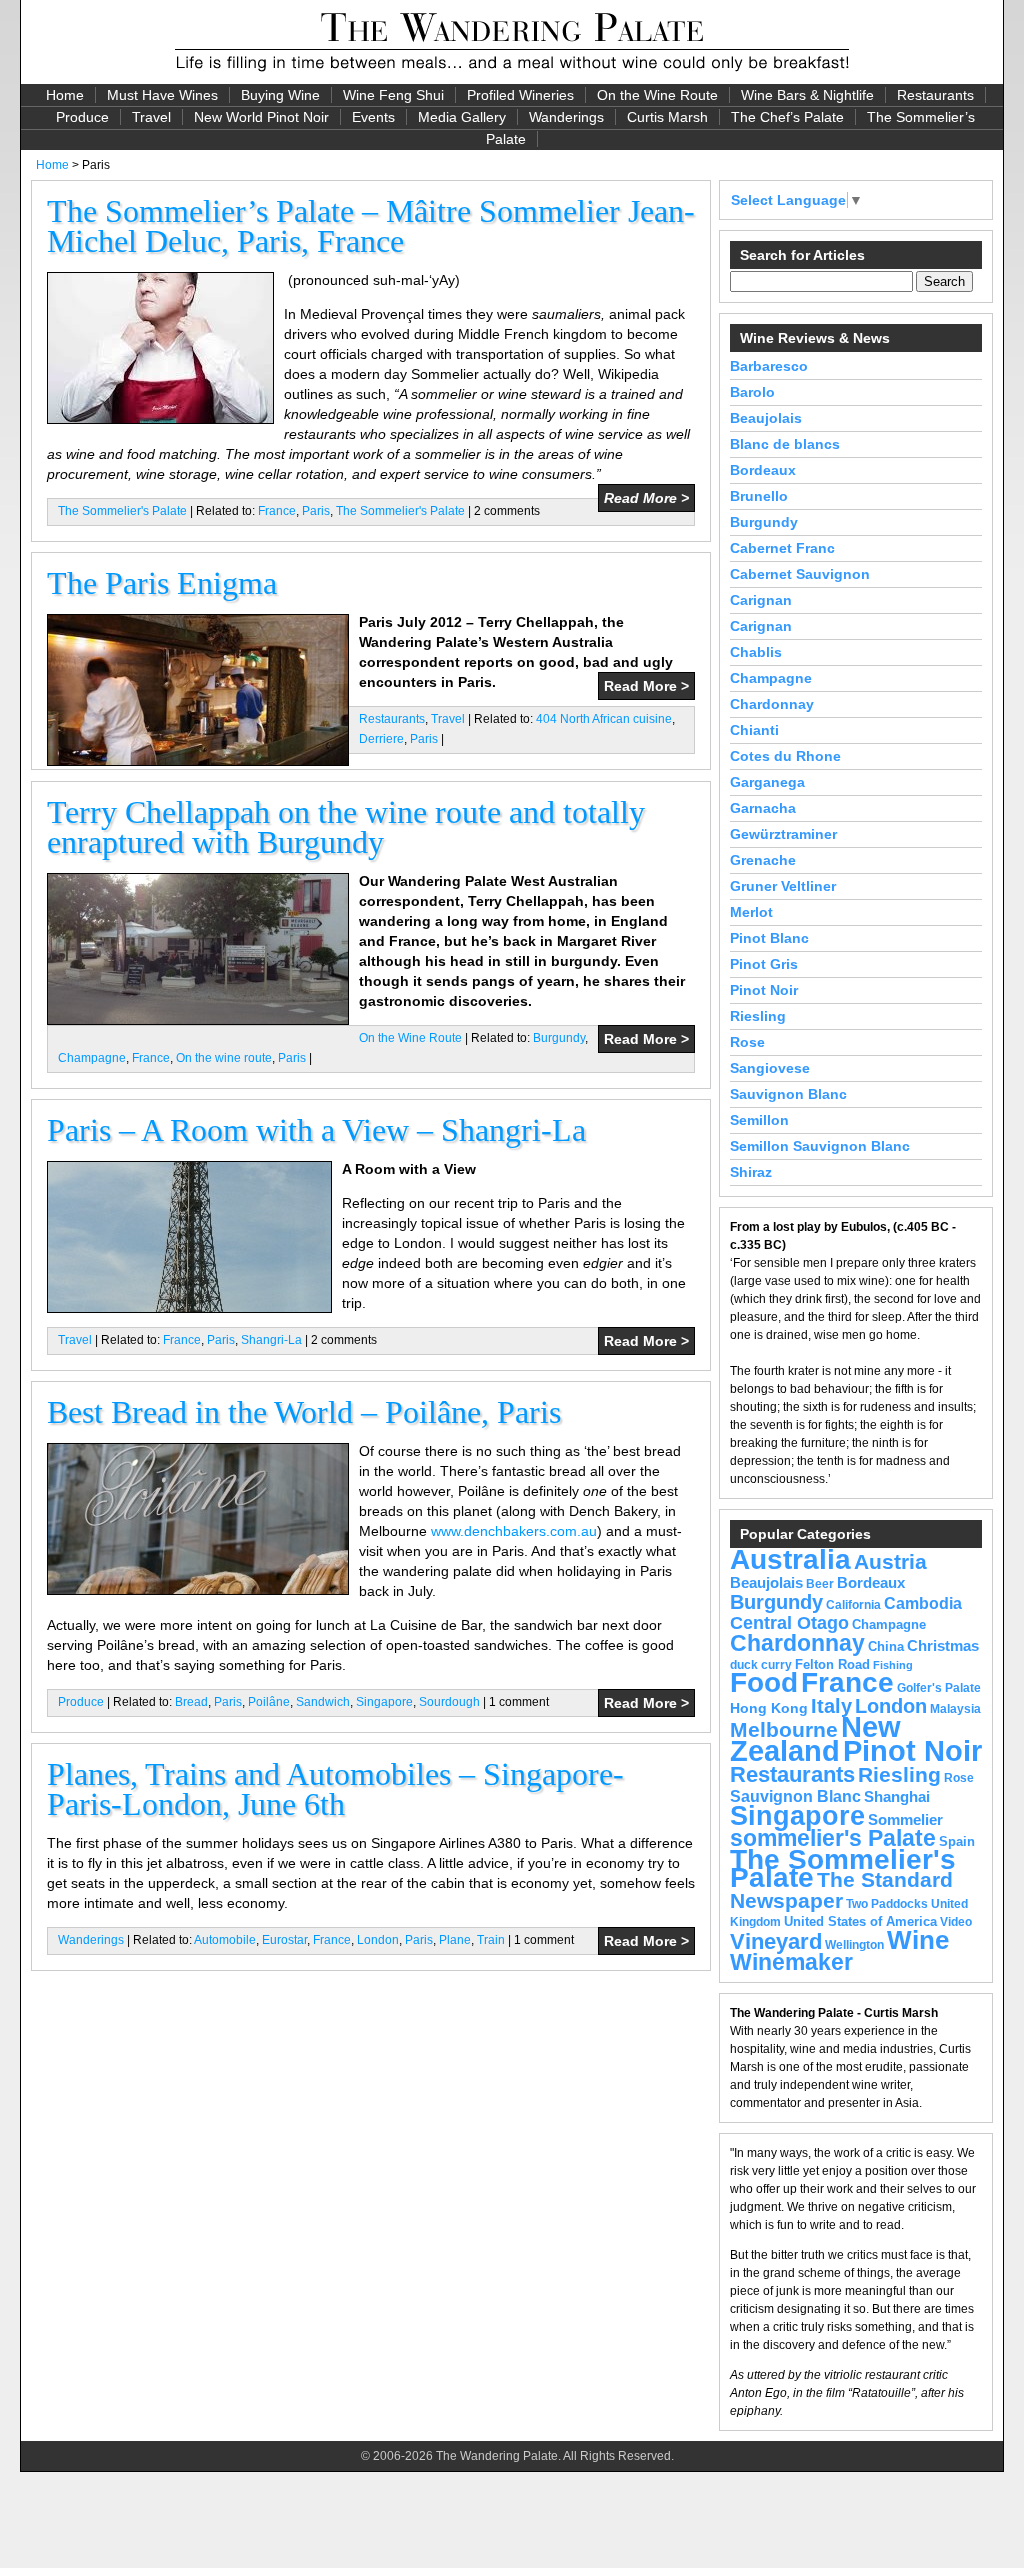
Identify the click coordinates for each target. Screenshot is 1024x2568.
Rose (747, 1042)
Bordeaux (763, 470)
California (853, 1605)
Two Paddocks (887, 1904)
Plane (455, 1940)
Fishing (893, 1665)
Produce (82, 117)
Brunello (759, 496)
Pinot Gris (764, 964)
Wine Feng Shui (393, 95)
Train (491, 1940)
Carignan (761, 600)
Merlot (751, 912)
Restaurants (935, 95)
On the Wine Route (657, 95)
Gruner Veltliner (783, 886)
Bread (191, 1702)
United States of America (860, 1921)
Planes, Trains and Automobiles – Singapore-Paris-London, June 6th (335, 1789)
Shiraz (751, 1172)
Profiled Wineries (520, 95)
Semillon (759, 1120)
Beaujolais (766, 418)
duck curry (761, 1665)
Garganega (767, 782)
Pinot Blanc (769, 938)
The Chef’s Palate (787, 117)
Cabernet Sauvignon (800, 574)
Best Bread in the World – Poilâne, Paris (304, 1412)
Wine (918, 1940)
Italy (831, 1706)
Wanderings (566, 117)
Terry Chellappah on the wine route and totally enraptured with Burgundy (346, 827)
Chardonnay (772, 704)
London (378, 1940)
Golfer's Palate (939, 1688)
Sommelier (905, 1820)
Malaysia (955, 1709)
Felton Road (832, 1664)
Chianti (754, 730)
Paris (316, 511)
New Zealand (815, 1739)
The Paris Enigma (162, 583)
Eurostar (284, 1940)
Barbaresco (769, 366)
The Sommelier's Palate (122, 511)
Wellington (854, 1945)
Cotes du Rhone (785, 756)
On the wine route (224, 1058)
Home (65, 95)
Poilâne (269, 1702)
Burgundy (559, 1038)
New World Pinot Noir (261, 117)
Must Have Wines (162, 95)
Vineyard (776, 1941)
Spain (957, 1841)
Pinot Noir (764, 990)
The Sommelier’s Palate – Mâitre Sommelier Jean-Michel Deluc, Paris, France (371, 226)
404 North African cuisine (604, 719)
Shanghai (897, 1797)
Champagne (92, 1058)
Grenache (763, 860)
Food (764, 1682)
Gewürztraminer (783, 834)
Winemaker (791, 1962)
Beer (820, 1584)
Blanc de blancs (785, 444)
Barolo (752, 392)
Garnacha (763, 808)
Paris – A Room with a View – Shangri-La (316, 1130)
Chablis (756, 652)
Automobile (225, 1940)
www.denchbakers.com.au (514, 1531)
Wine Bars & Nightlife (807, 95)
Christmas (943, 1645)
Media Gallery (462, 117)
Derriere (381, 739)
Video (956, 1922)
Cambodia (923, 1603)
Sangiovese (770, 1068)
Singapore (384, 1702)
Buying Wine (280, 95)
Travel (151, 117)
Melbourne (784, 1729)
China (886, 1646)
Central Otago (789, 1623)
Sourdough (449, 1702)
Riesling (758, 1016)
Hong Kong (769, 1708)
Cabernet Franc (782, 548)
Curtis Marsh (667, 117)
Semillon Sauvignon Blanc (820, 1146)
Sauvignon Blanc (788, 1094)
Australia (790, 1559)
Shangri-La (271, 1340)
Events (373, 117)
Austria (890, 1561)
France (277, 511)
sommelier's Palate (833, 1838)
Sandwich (323, 1702)
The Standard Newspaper (841, 1890)
